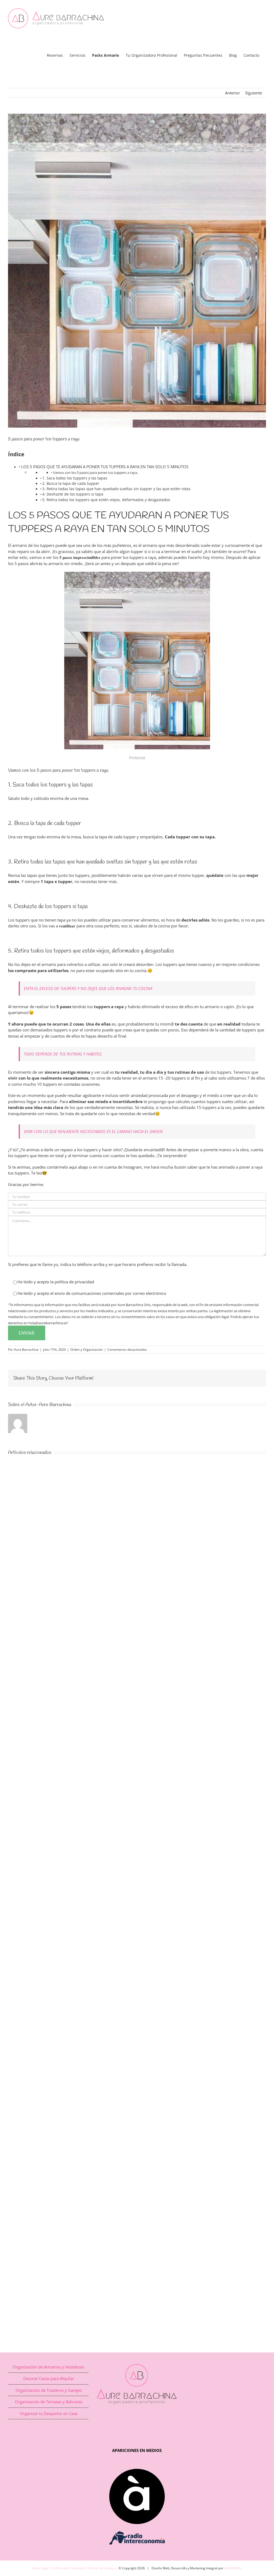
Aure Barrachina (26, 1350)
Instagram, (134, 1167)
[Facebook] (132, 2422)
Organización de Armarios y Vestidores (49, 2367)
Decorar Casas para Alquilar (49, 2378)
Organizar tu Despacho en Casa (49, 2413)
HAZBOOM (232, 2568)
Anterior (233, 93)
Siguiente (254, 93)
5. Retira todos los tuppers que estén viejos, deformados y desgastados (106, 500)
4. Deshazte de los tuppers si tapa (73, 494)
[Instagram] (142, 2422)
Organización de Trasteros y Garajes (49, 2390)
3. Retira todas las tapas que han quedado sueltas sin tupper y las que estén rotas (116, 489)
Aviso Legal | (42, 2568)
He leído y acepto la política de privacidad (56, 1282)
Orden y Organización (87, 1350)
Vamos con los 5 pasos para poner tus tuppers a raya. (95, 473)
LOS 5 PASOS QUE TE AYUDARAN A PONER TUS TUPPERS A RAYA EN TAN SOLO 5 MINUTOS (105, 467)
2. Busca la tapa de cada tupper (71, 483)
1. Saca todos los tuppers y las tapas (75, 478)
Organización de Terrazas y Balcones (49, 2402)
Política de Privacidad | (70, 2568)
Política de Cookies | (103, 2568)
